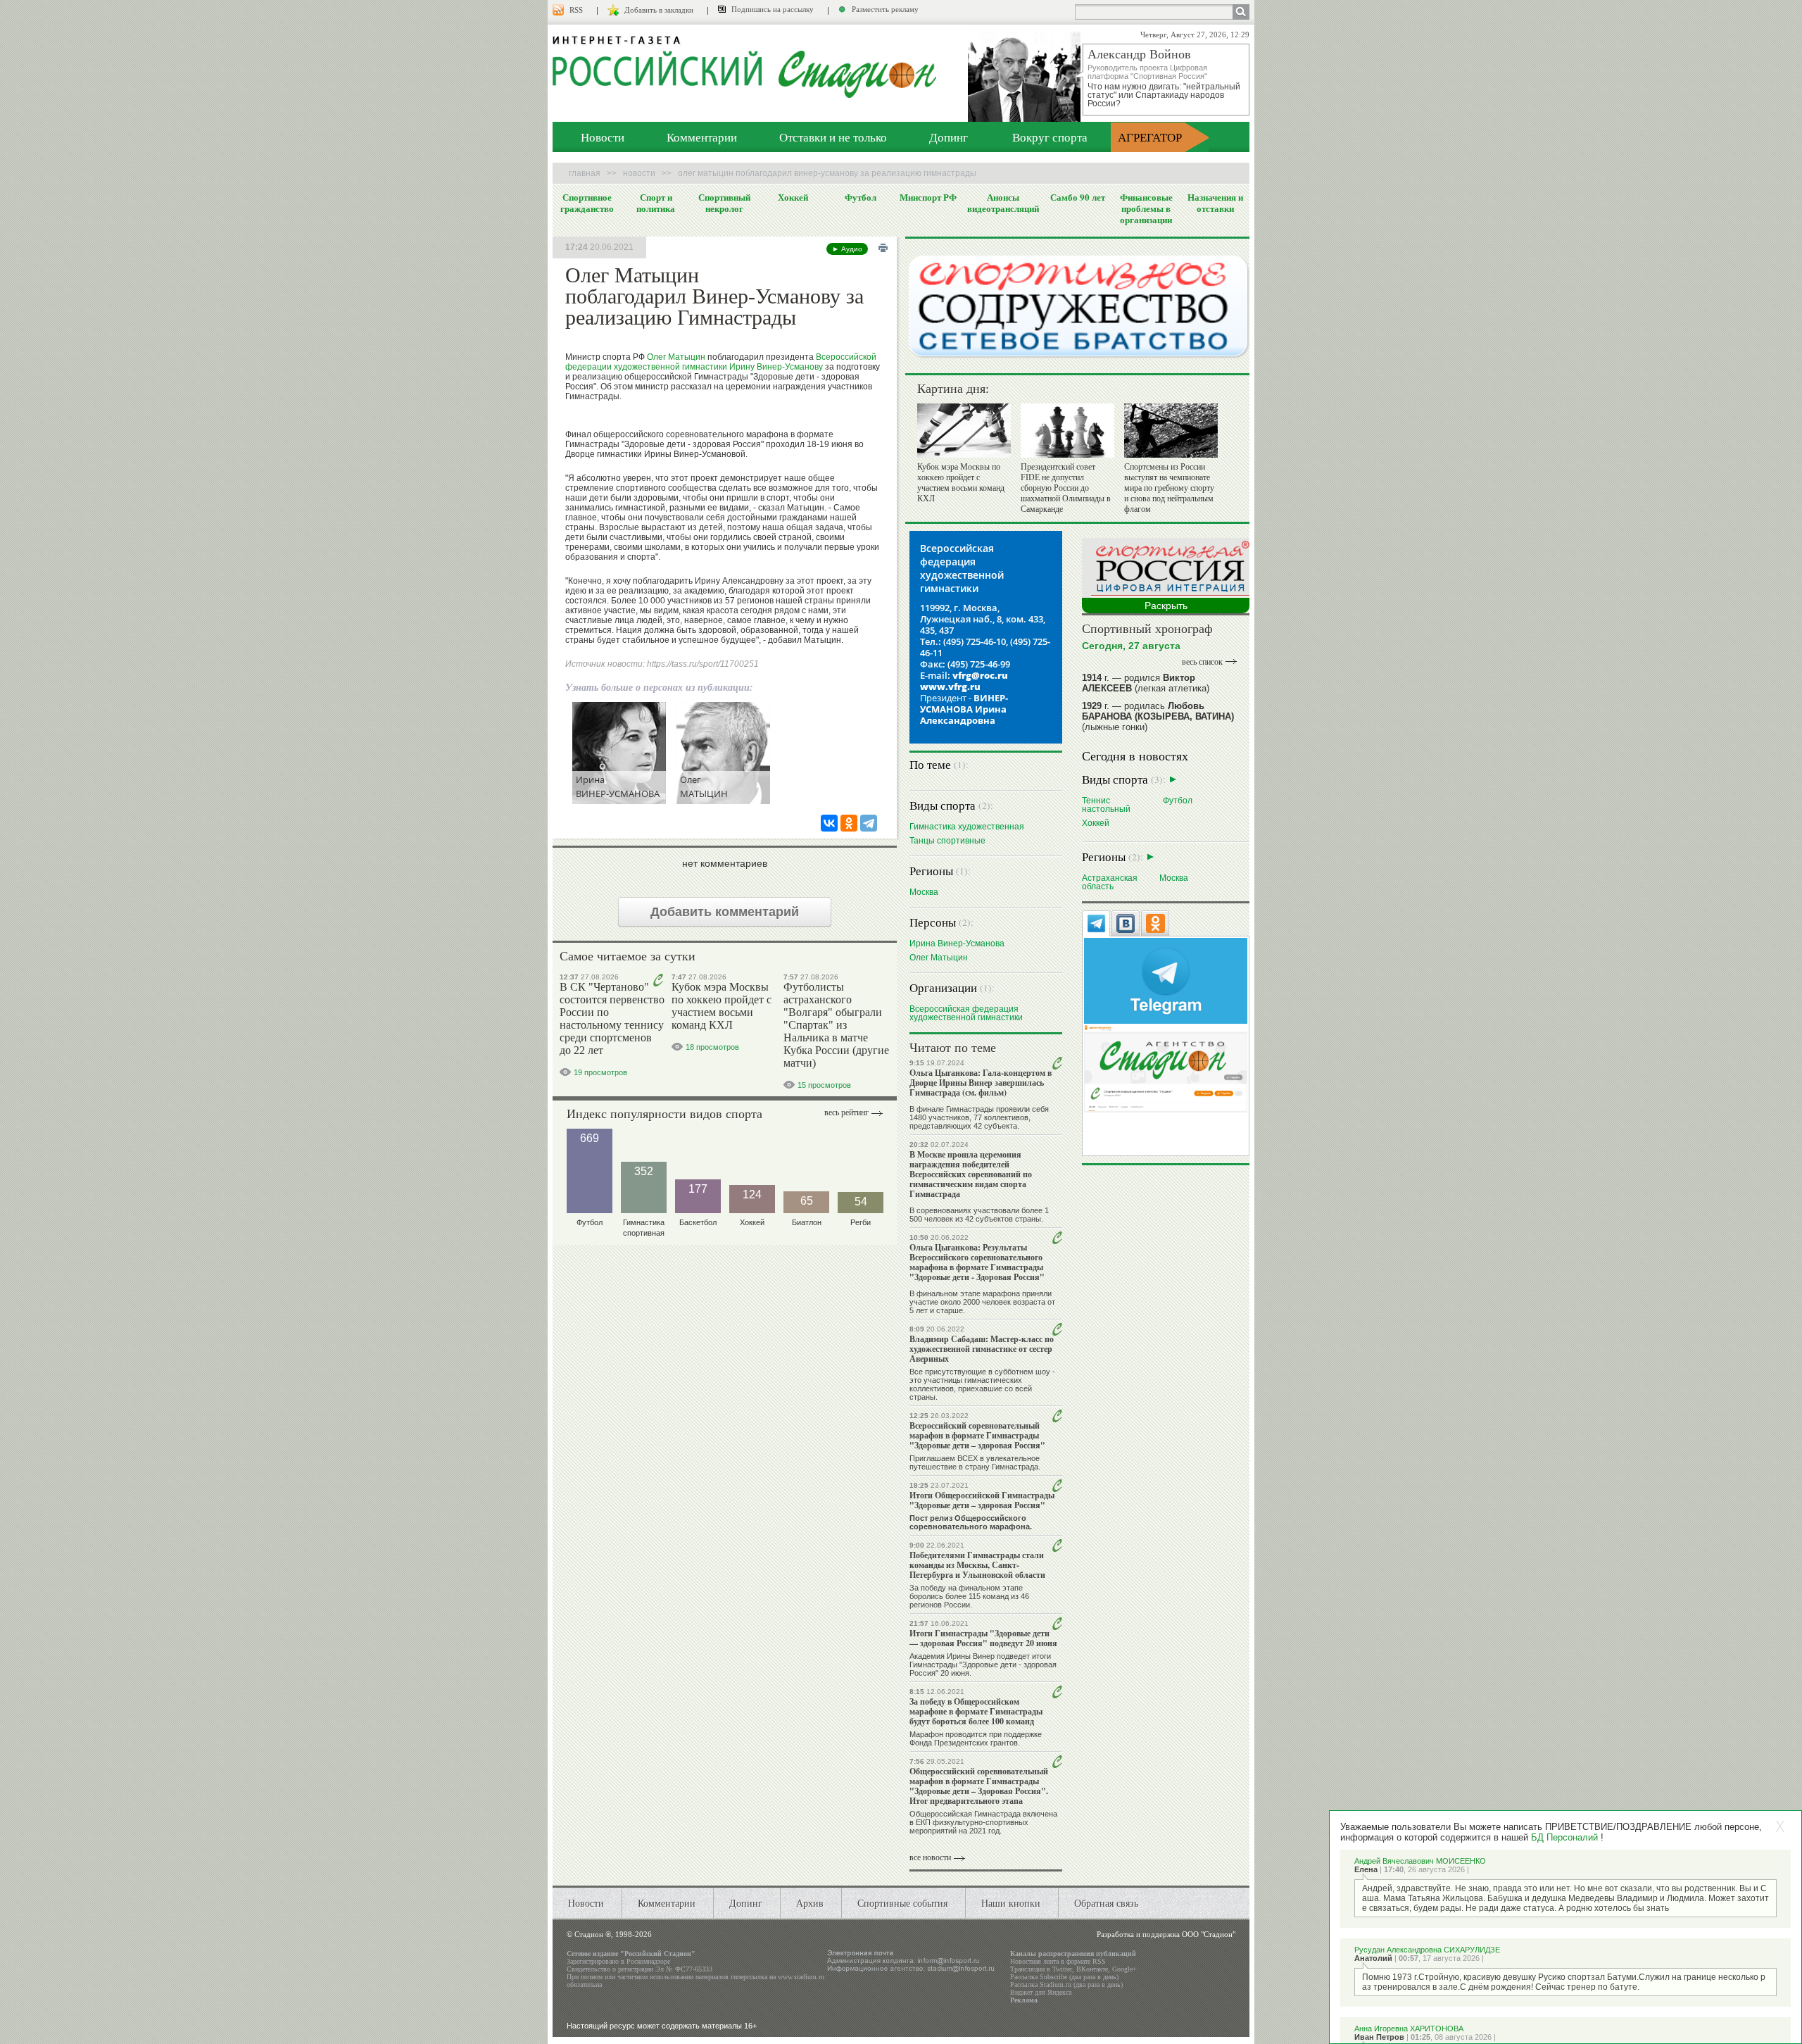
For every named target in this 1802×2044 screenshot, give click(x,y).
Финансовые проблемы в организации (1146, 208)
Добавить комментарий (725, 912)
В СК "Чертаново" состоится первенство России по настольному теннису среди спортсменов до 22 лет (612, 1018)
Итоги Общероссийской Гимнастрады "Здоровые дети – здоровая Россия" (982, 1500)
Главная (585, 173)
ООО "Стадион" (1209, 1934)
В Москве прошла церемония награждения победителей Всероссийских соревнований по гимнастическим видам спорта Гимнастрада (971, 1174)
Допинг (949, 137)
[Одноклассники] (849, 823)
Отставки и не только (833, 137)
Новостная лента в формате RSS (1058, 1961)
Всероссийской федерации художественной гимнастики (721, 362)
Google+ (1124, 1969)
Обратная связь (1106, 1903)
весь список (1202, 662)
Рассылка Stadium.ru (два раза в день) (1066, 1985)
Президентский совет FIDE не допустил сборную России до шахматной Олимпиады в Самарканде (1066, 488)
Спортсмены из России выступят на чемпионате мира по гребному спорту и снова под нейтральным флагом (1169, 488)
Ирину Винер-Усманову (776, 367)
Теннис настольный (1106, 804)
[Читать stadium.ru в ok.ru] (1166, 1068)
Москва (924, 892)
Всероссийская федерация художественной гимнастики (966, 1013)
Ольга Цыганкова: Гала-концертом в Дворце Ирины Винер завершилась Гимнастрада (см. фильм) (981, 1083)
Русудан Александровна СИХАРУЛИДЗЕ (1427, 1950)
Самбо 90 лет (1078, 197)
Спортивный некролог (724, 203)
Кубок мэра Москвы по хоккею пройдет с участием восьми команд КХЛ (722, 1006)
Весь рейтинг (846, 1112)
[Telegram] (869, 823)
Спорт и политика (656, 203)
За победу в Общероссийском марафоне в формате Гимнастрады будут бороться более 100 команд (976, 1711)
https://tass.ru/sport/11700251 (703, 664)
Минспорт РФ (928, 197)
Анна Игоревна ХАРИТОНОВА (1409, 2029)
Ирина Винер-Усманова (957, 943)
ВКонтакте (1092, 1969)
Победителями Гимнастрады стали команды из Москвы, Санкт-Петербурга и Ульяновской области (977, 1565)
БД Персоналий (1564, 1837)
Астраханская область (1110, 882)
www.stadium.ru (801, 1977)
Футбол (861, 197)
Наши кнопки (1011, 1903)
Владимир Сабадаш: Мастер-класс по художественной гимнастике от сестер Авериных (982, 1349)
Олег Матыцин (676, 357)
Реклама (1024, 2000)
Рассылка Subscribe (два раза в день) (1064, 1977)
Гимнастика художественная (967, 826)
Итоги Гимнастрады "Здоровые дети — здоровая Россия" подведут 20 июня (983, 1638)
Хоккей (793, 197)
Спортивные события (902, 1903)
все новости (930, 1857)
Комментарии (702, 137)
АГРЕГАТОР (1150, 137)
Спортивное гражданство (587, 203)
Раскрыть (1166, 606)
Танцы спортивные (947, 840)
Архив (810, 1903)
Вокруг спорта (1050, 137)
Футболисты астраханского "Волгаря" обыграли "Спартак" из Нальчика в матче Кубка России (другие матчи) (836, 1025)
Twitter (1062, 1969)
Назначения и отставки (1215, 203)
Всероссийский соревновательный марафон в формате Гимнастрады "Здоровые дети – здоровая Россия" (977, 1435)
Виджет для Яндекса (1041, 1992)
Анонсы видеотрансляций (1003, 203)
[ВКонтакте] (829, 823)
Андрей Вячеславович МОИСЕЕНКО (1420, 1861)
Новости (603, 137)
